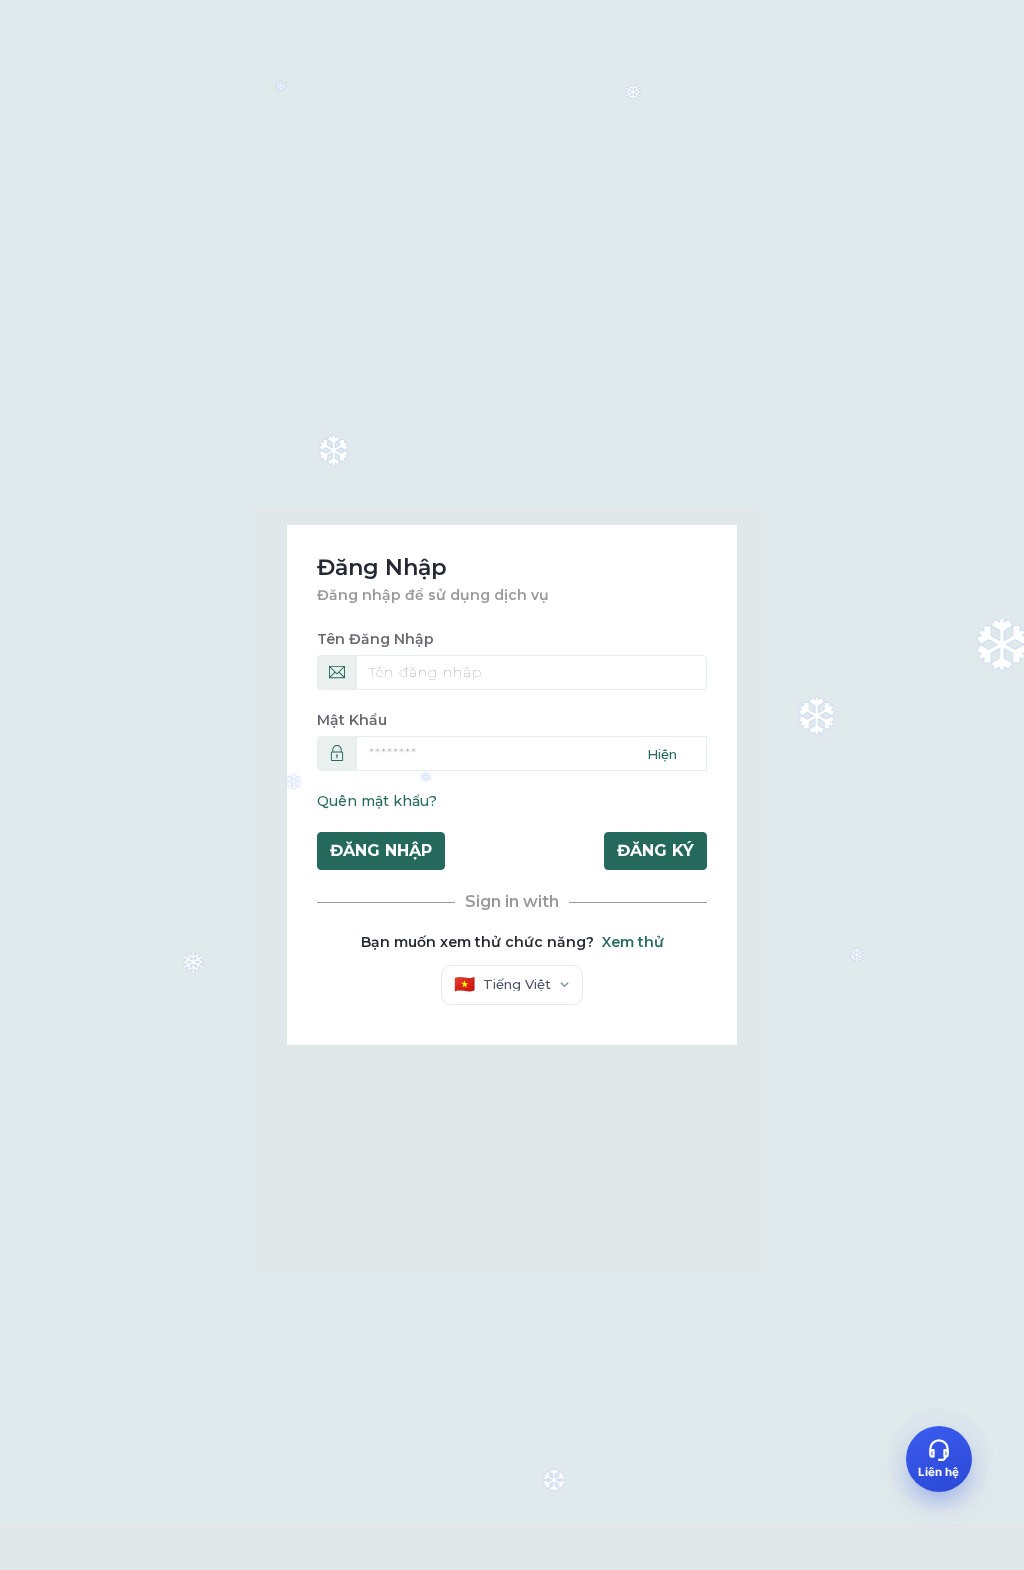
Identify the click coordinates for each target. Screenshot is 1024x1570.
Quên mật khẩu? (377, 801)
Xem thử (633, 942)
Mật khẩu (352, 720)
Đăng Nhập (381, 850)
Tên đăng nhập (375, 639)
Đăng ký (655, 850)
